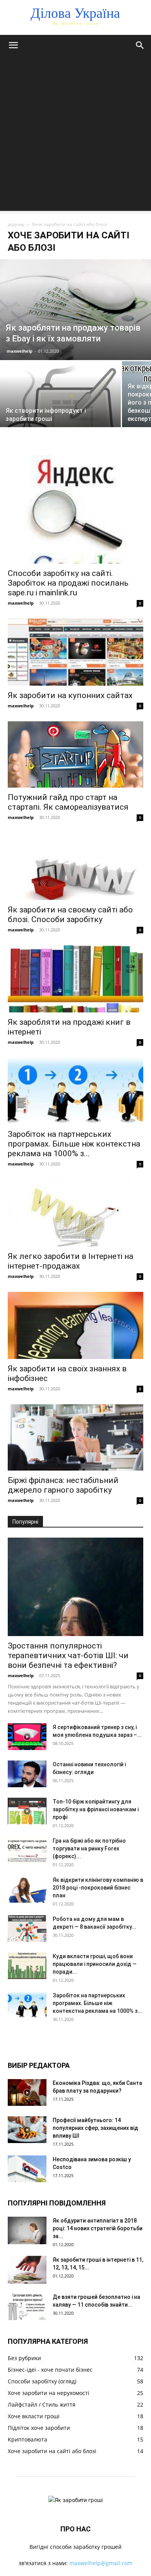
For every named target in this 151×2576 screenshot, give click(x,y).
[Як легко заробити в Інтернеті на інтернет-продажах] (75, 1213)
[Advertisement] (75, 135)
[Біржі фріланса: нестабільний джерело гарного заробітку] (75, 1437)
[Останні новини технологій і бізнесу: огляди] (27, 1774)
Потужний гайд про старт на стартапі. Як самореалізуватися (68, 802)
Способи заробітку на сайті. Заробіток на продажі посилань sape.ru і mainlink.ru (68, 583)
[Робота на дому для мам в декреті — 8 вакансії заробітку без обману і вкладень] (27, 1929)
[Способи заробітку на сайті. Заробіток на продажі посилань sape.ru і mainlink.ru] (75, 509)
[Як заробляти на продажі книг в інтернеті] (75, 979)
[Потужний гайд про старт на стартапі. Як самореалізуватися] (75, 754)
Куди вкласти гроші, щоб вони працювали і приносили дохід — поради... (95, 1964)
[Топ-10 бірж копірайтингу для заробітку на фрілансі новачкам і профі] (27, 1811)
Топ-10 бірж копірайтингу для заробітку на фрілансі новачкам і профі (96, 1809)
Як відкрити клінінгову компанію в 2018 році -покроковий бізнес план (98, 1888)
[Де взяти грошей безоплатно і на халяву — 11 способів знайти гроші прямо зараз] (27, 2306)
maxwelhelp (20, 351)
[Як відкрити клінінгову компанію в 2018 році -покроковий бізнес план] (27, 1889)
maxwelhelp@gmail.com (101, 2563)
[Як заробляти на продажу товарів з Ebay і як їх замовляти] (75, 310)
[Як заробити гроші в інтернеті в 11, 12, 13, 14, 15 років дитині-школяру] (27, 2270)
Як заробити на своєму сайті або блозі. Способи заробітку (70, 915)
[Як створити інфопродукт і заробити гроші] (60, 406)
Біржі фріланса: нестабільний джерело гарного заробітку (63, 1485)
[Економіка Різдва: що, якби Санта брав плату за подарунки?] (27, 2092)
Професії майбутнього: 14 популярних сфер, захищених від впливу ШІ (95, 2128)
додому (16, 224)
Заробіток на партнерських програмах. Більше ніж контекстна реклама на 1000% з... (74, 1144)
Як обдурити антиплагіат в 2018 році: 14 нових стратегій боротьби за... (98, 2228)
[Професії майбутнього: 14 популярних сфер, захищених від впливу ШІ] (27, 2130)
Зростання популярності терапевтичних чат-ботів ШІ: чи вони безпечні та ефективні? (68, 1655)
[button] (13, 45)
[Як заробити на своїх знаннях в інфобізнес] (75, 1325)
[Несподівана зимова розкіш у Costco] (27, 2169)
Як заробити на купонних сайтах (70, 695)
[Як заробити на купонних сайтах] (75, 652)
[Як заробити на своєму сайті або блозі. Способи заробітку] (75, 866)
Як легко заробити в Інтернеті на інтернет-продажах (70, 1261)
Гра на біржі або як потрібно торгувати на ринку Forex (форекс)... (89, 1848)
